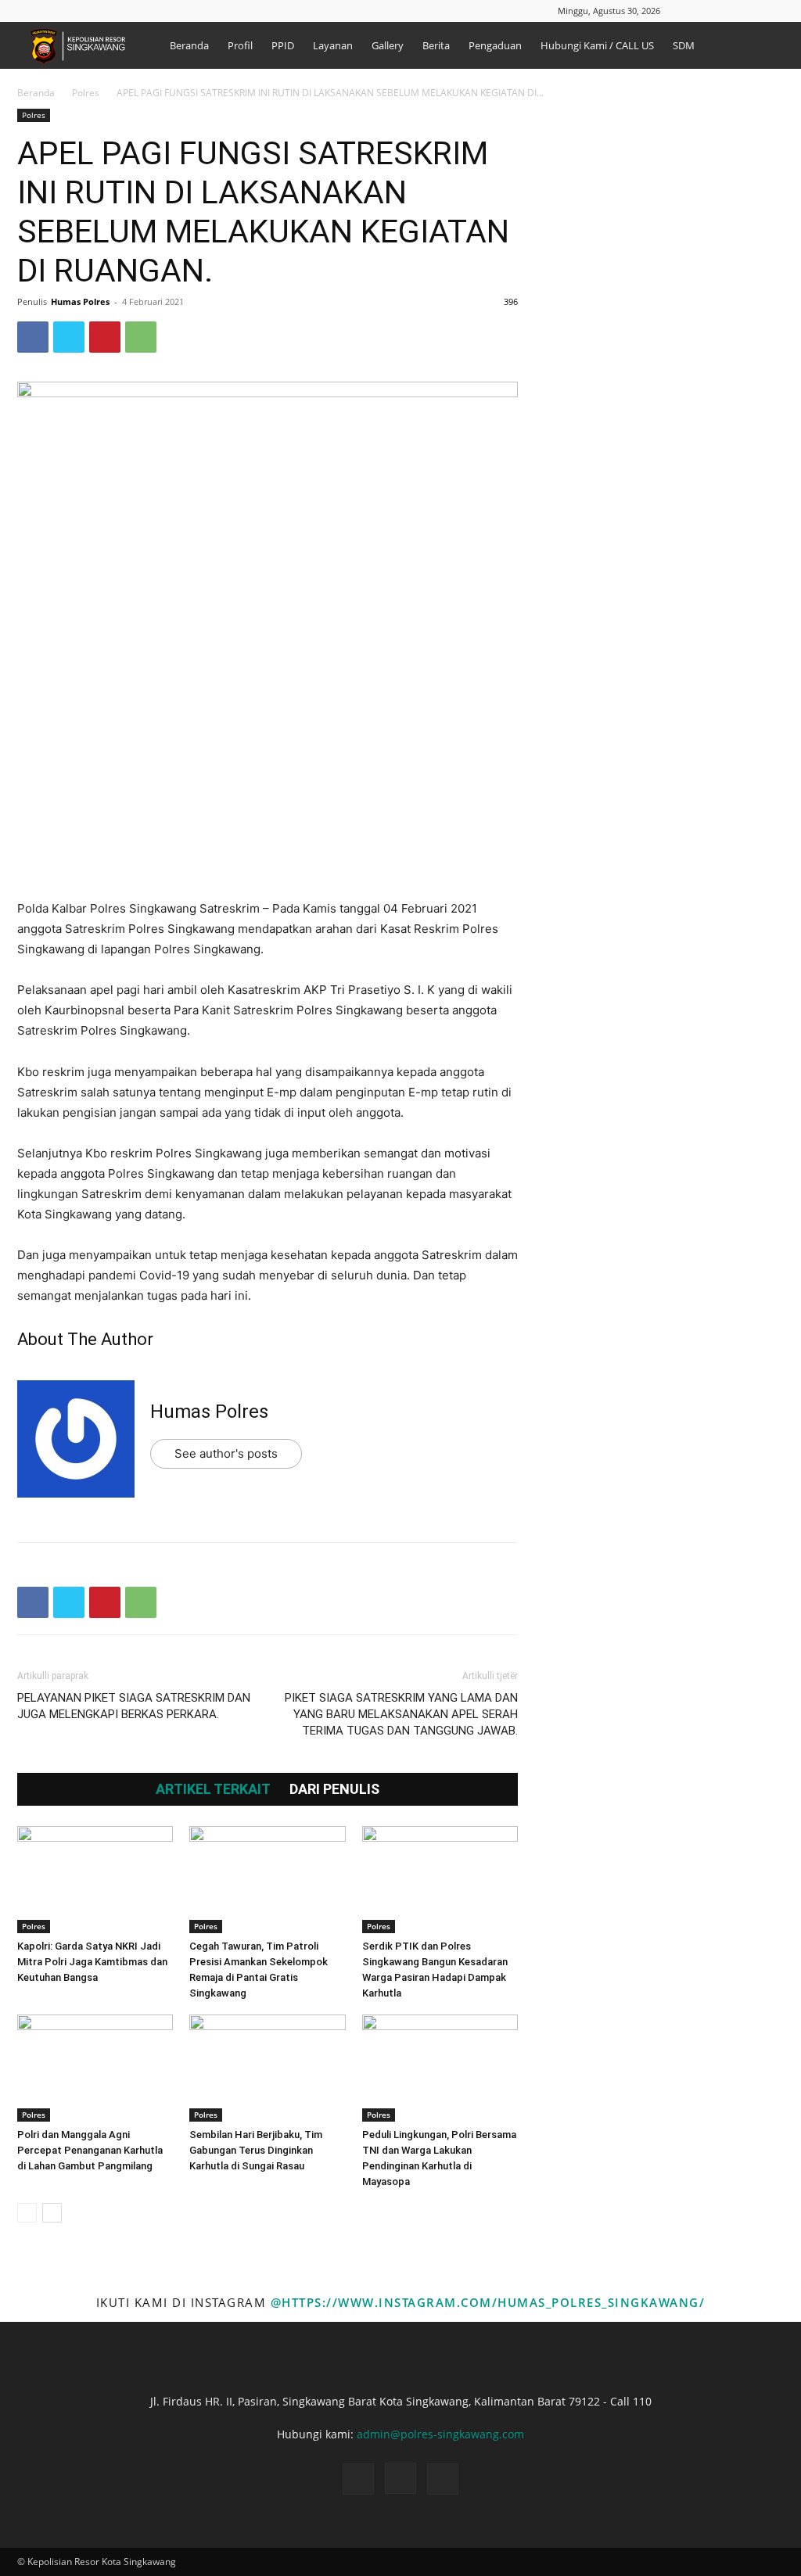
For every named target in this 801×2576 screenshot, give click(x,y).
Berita (436, 45)
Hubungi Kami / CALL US (597, 45)
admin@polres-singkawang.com (440, 2434)
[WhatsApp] (141, 337)
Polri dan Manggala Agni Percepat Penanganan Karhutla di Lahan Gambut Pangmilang (90, 2150)
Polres (86, 93)
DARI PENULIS (334, 1789)
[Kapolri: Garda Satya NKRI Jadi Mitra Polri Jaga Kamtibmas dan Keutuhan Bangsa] (95, 1880)
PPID (283, 45)
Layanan (333, 45)
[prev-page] (27, 2213)
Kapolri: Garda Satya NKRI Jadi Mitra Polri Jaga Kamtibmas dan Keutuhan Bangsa (92, 1962)
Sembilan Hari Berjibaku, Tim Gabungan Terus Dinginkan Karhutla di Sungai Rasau (256, 2150)
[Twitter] (69, 337)
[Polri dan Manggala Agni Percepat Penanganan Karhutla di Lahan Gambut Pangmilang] (95, 2068)
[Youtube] (772, 11)
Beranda (189, 45)
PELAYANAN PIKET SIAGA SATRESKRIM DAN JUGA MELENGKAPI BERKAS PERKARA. (134, 1706)
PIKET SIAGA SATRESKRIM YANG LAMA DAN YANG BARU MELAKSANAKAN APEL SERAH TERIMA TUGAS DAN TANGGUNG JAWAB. (401, 1714)
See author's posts (226, 1453)
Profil (240, 45)
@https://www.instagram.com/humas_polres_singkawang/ (488, 2302)
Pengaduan (495, 45)
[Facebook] (720, 11)
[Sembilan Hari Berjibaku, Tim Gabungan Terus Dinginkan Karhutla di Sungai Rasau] (267, 2068)
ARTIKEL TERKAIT (213, 1789)
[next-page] (52, 2213)
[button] (697, 11)
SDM (684, 45)
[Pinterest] (105, 337)
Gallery (388, 45)
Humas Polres (80, 301)
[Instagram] (746, 11)
